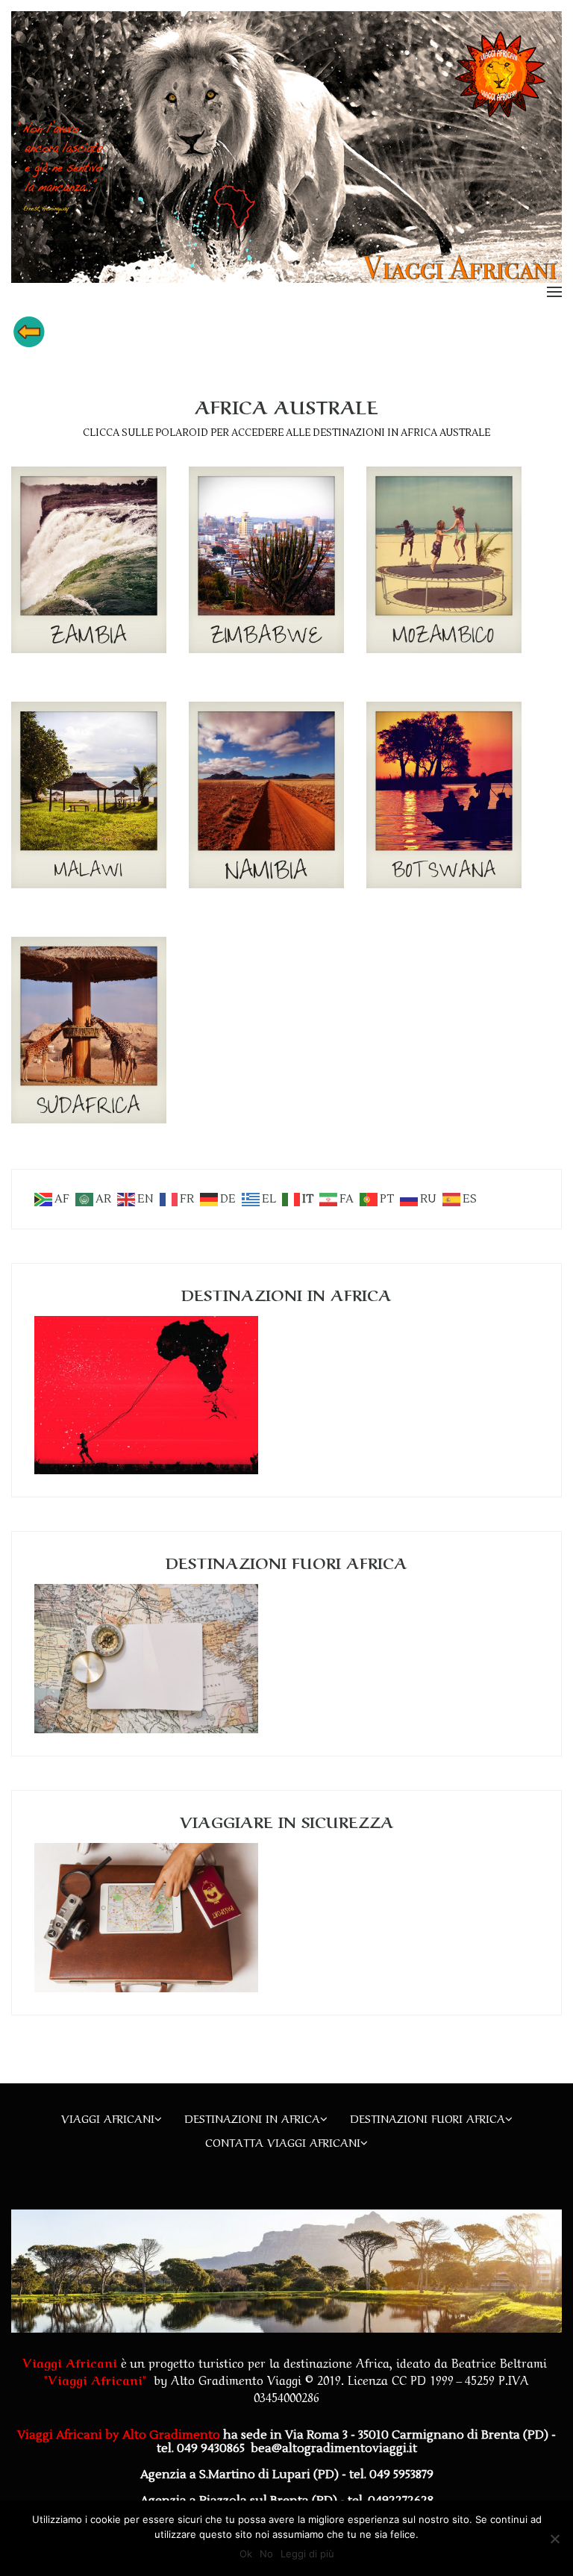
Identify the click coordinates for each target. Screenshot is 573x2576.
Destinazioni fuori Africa (428, 2118)
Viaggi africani (108, 2118)
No (266, 2554)
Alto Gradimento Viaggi (236, 2379)
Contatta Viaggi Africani (283, 2142)
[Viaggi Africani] (286, 146)
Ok (246, 2554)
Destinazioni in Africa (252, 2118)
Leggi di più (307, 2554)
